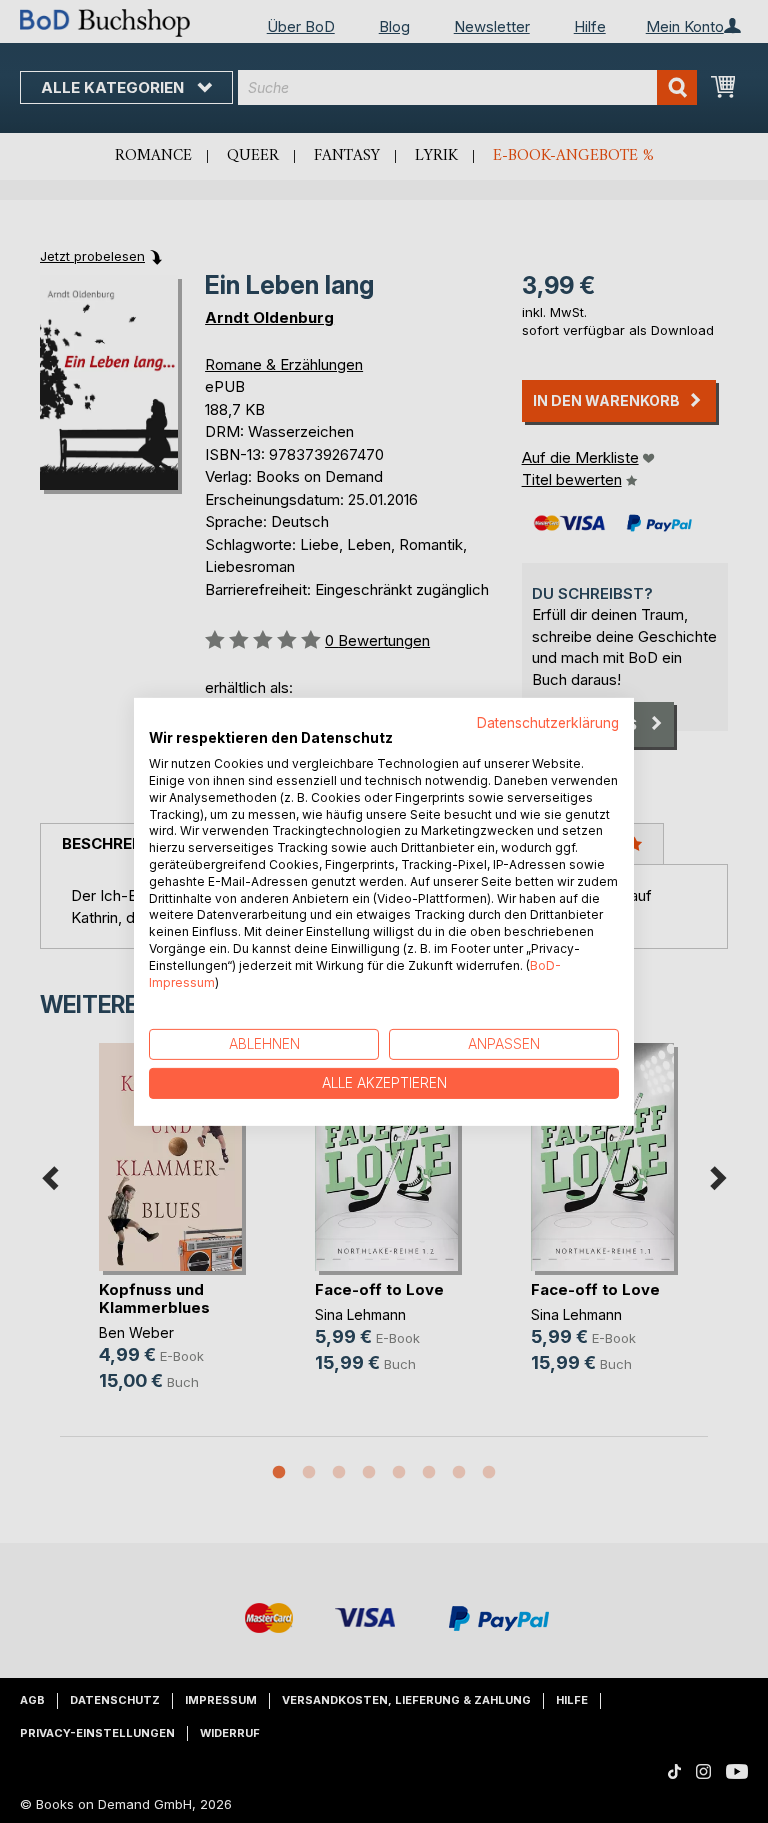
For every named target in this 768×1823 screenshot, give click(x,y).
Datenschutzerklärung (548, 722)
